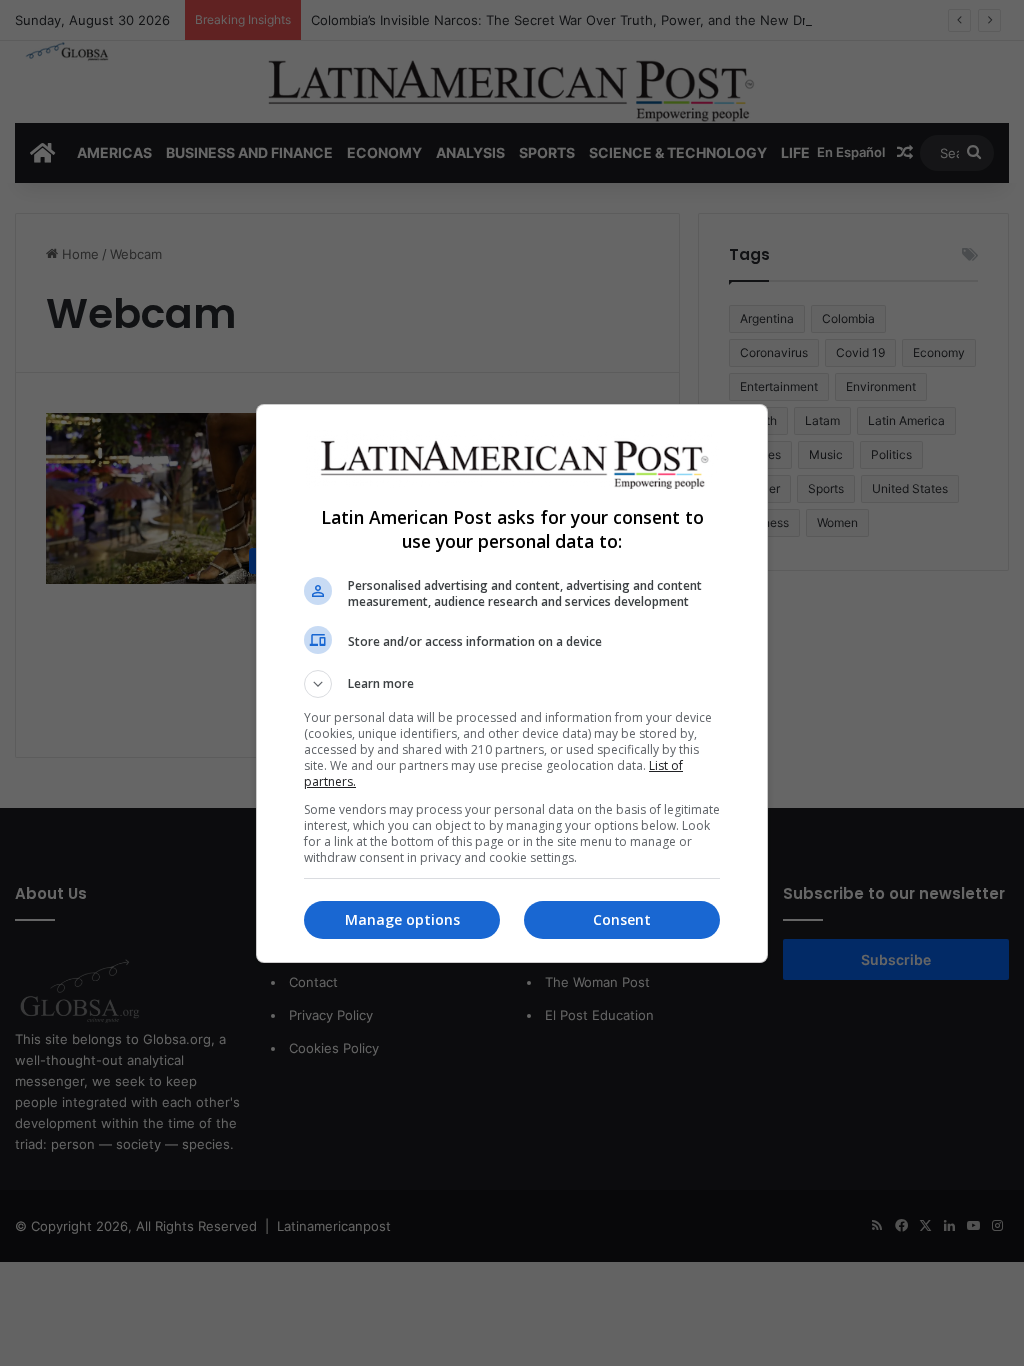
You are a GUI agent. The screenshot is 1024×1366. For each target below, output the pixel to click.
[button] (512, 684)
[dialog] (512, 683)
